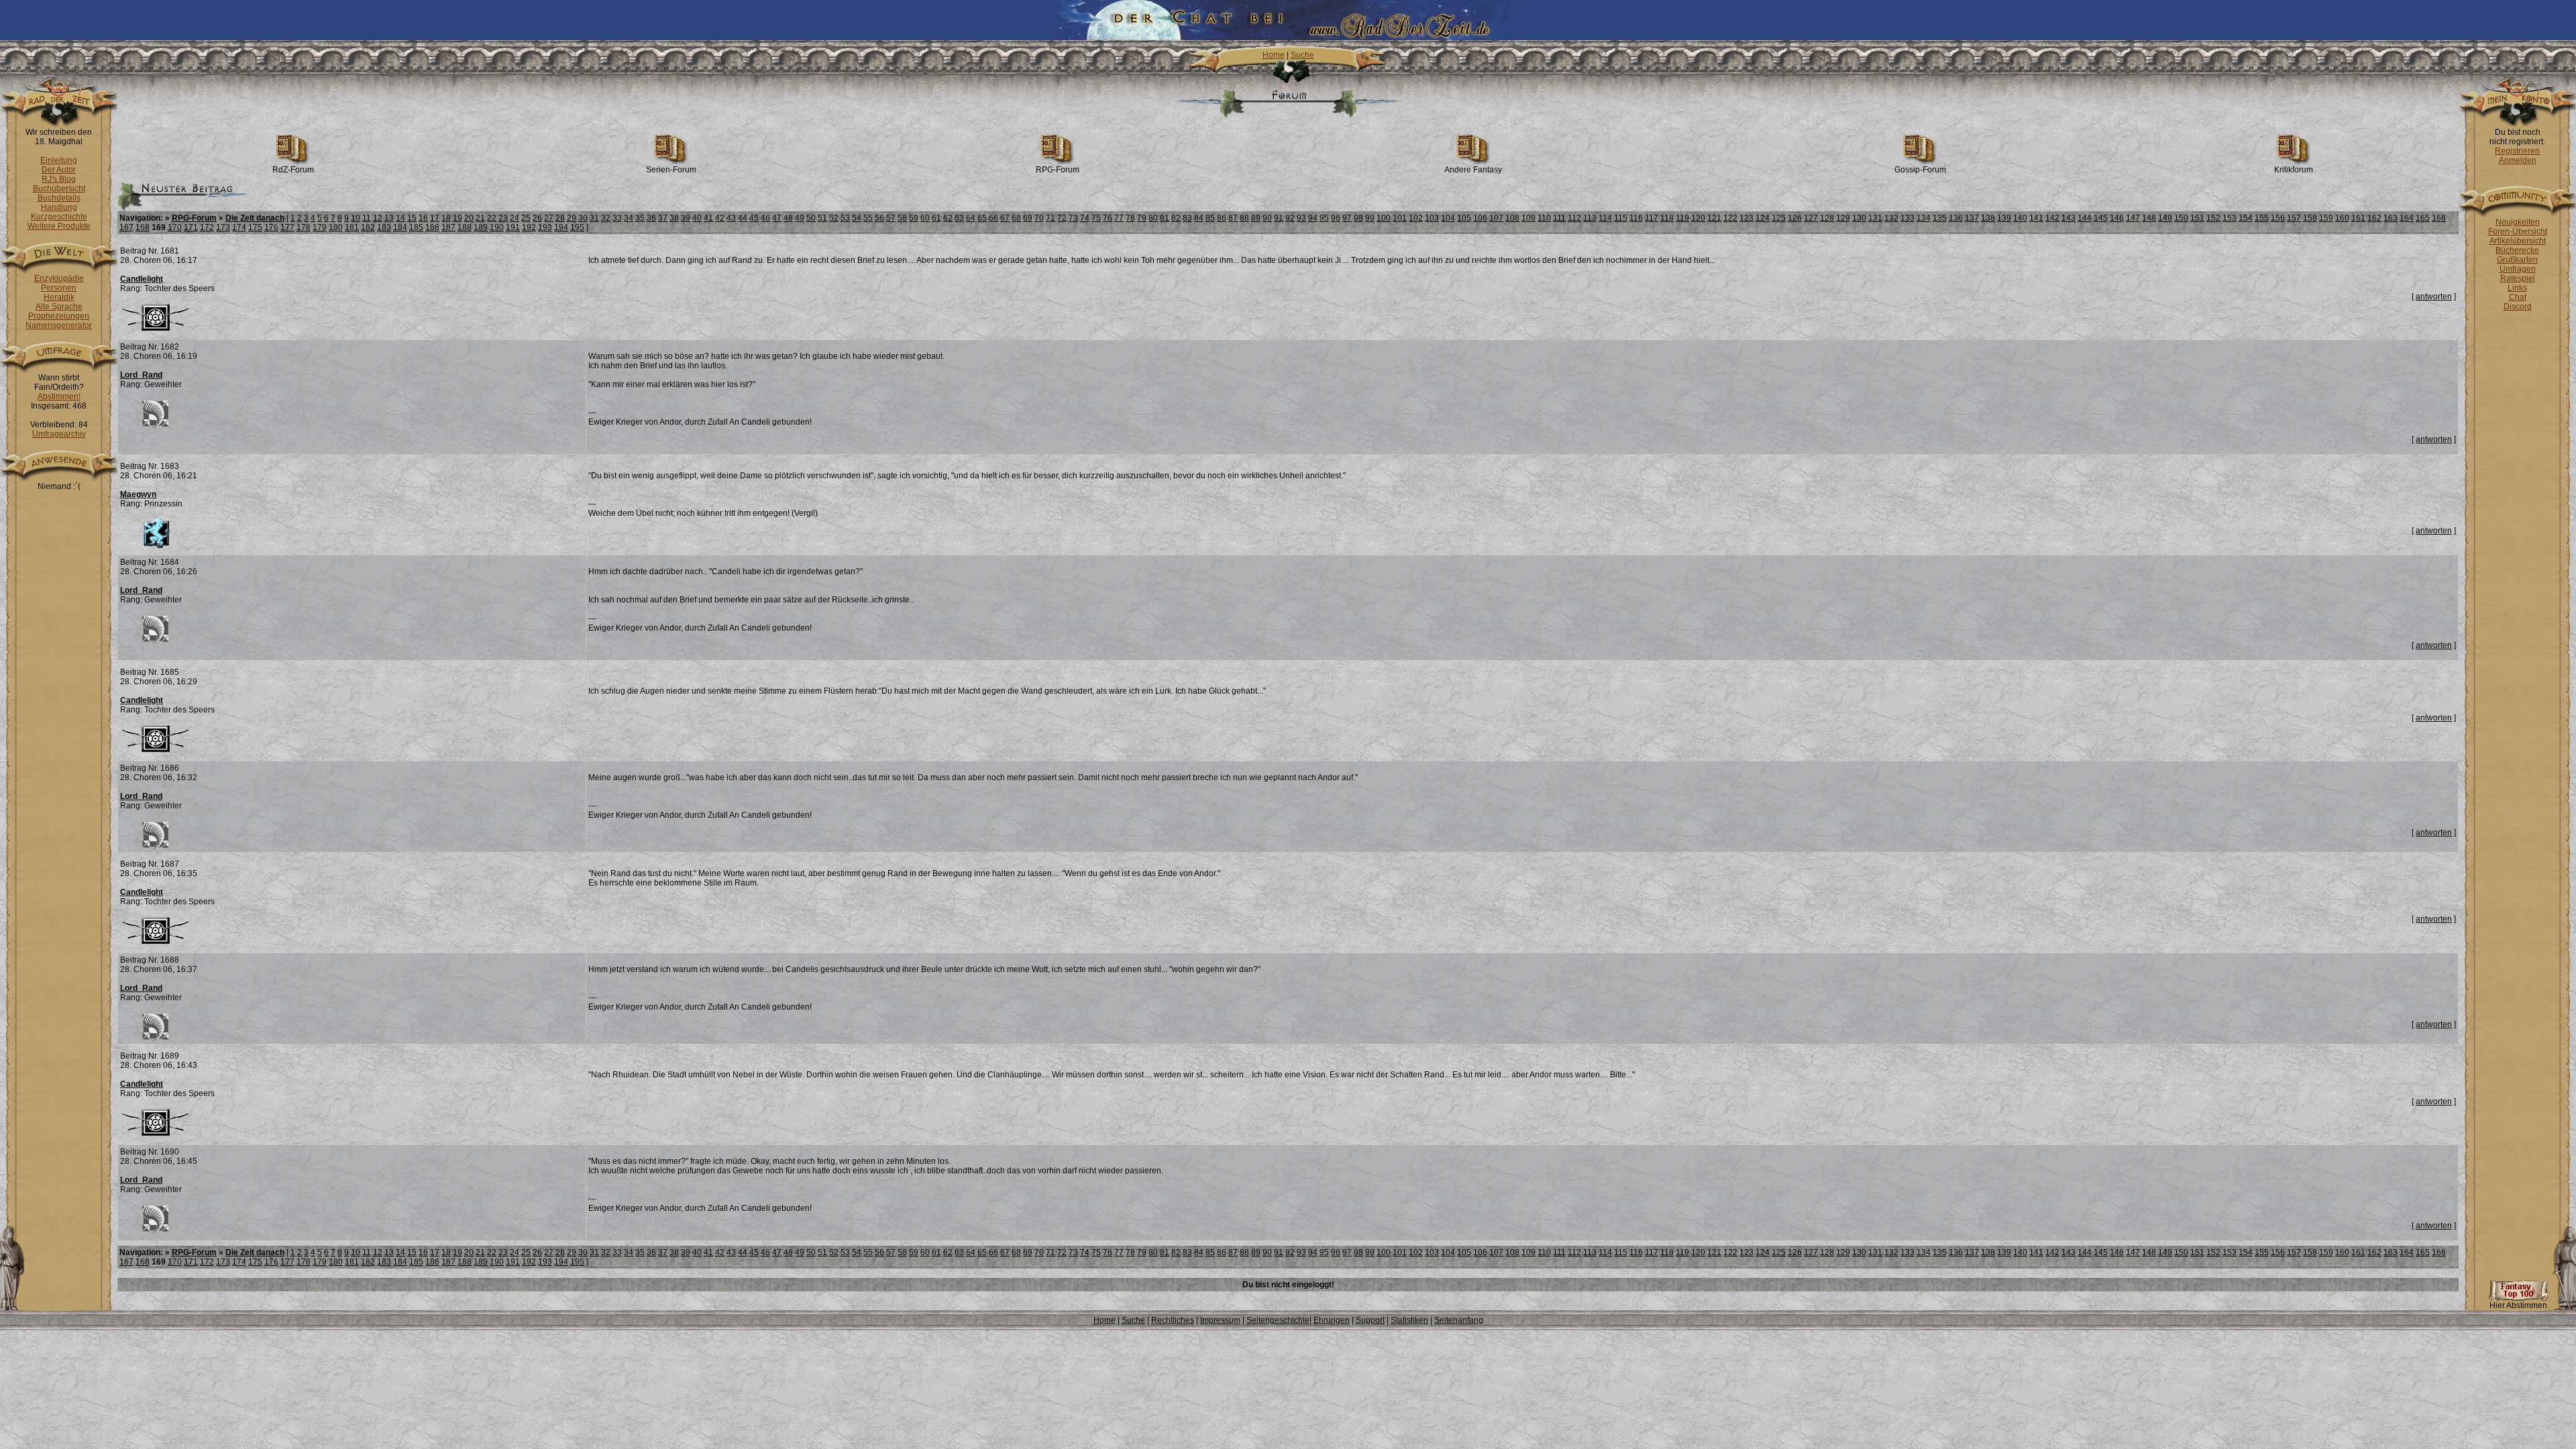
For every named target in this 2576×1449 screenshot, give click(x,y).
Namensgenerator (59, 325)
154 (2246, 218)
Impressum (1220, 1320)
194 (561, 227)
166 (2439, 218)
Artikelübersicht (2518, 241)
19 (458, 218)
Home (1274, 55)
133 (1908, 218)
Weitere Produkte (59, 226)
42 (720, 218)
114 (1605, 218)
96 (1336, 218)
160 (2342, 218)
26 (537, 218)
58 (902, 218)
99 (1370, 218)
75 (1096, 218)
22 (492, 218)
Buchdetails (59, 198)
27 (549, 218)
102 (1416, 218)
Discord (2518, 307)
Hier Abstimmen (2518, 1305)
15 (412, 218)
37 (663, 218)
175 (255, 227)
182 (368, 227)
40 (697, 218)
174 (239, 227)
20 (469, 218)
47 (777, 218)
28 (560, 218)
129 (1843, 218)
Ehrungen (1332, 1320)
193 (545, 227)
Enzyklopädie (59, 278)
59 (914, 218)
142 (2052, 218)
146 (2117, 218)
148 (2149, 218)
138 (1988, 218)
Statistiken (1409, 1320)
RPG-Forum (1058, 170)
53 (845, 218)
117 (1652, 218)
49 (800, 218)
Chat (2518, 297)
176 (271, 227)
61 (936, 218)
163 (2391, 218)
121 (1714, 218)
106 (1480, 218)
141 (2036, 218)
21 (480, 218)
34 (629, 218)
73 (1073, 218)
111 (1559, 218)
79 (1142, 218)
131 (1875, 218)
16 (423, 218)
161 (2358, 218)
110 (1544, 218)
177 (287, 227)
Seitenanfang (1459, 1320)
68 (1016, 218)
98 (1358, 218)
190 (497, 227)
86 (1222, 218)
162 (2374, 218)
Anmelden (2518, 160)
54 (857, 218)
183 (384, 227)
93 (1301, 218)
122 (1730, 218)
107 (1496, 218)
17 (435, 218)
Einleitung (59, 160)
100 (1384, 218)
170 (175, 227)
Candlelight (142, 279)
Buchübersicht (59, 189)
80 (1153, 218)
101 (1400, 218)
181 (352, 227)
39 (686, 218)
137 (1972, 218)
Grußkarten (2517, 260)
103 (1432, 218)
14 (400, 218)
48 (788, 218)
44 (743, 218)
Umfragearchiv (59, 434)
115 (1621, 218)
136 (1956, 218)
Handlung (59, 207)
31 (594, 218)
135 (1940, 218)
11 (367, 218)
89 (1256, 218)
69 (1028, 218)
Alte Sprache (59, 307)
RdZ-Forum (293, 170)
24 (515, 218)
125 (1779, 218)
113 (1590, 218)
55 (868, 218)
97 (1347, 218)
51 (822, 218)
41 (708, 218)
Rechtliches (1173, 1320)
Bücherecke (2517, 250)
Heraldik (59, 297)
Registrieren (2517, 151)
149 (2165, 218)
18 (446, 218)
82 (1176, 218)
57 (891, 218)
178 (304, 227)
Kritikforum (2294, 170)
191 (513, 227)
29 (572, 218)
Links (2517, 288)
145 (2101, 218)
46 (765, 218)
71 (1051, 218)
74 (1085, 218)
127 (1811, 218)
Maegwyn (138, 494)
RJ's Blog (59, 179)
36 (651, 218)
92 (1290, 218)
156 (2278, 218)
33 (617, 218)
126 (1795, 218)
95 (1324, 218)
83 (1187, 218)
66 (994, 218)
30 (583, 218)
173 (223, 227)
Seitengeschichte (1278, 1320)
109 (1528, 218)
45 (754, 218)
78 (1130, 218)
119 (1682, 218)
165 (2423, 218)
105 (1464, 218)
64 (971, 218)
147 (2133, 218)
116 (1636, 218)
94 (1313, 218)
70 (1039, 218)
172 (207, 227)
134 (1924, 218)
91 (1279, 218)
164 (2407, 218)
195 (577, 227)
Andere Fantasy (1473, 170)
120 (1698, 218)
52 (834, 218)
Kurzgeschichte (59, 217)
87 (1233, 218)
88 (1244, 218)
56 (879, 218)
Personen (59, 288)
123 (1747, 218)
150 (2181, 218)
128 (1827, 218)
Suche (1302, 55)
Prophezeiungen (59, 316)
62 (948, 218)
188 (465, 227)
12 (378, 218)
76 (1108, 218)
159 (2326, 218)
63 (959, 218)
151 (2197, 218)
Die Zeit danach (255, 218)
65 (982, 218)
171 (191, 227)
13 (389, 218)
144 (2085, 218)
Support (1370, 1320)
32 (606, 218)
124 (1763, 218)
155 (2262, 218)
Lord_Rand (141, 375)
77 (1119, 218)
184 (400, 227)
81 (1165, 218)
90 (1267, 218)
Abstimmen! (59, 396)
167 (126, 227)
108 (1512, 218)
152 (2213, 218)
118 (1667, 218)
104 (1448, 218)
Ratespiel (2518, 278)
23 (503, 218)
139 (2004, 218)
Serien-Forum (671, 170)
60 (925, 218)
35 (640, 218)
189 (481, 227)
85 (1210, 218)
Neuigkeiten (2518, 222)
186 (432, 227)
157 (2294, 218)
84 (1199, 218)
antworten (2434, 297)
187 (448, 227)
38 (674, 218)
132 (1891, 218)
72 (1062, 218)
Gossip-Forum (1920, 170)
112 (1574, 218)
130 (1859, 218)
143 (2069, 218)
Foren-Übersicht (2518, 231)
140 (2020, 218)
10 (356, 218)
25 (526, 218)
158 (2310, 218)
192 (529, 227)
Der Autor (59, 170)
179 (320, 227)
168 (143, 227)
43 (731, 218)
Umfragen (2518, 269)
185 (416, 227)
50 (811, 218)
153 (2230, 218)
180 (336, 227)
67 (1005, 218)
